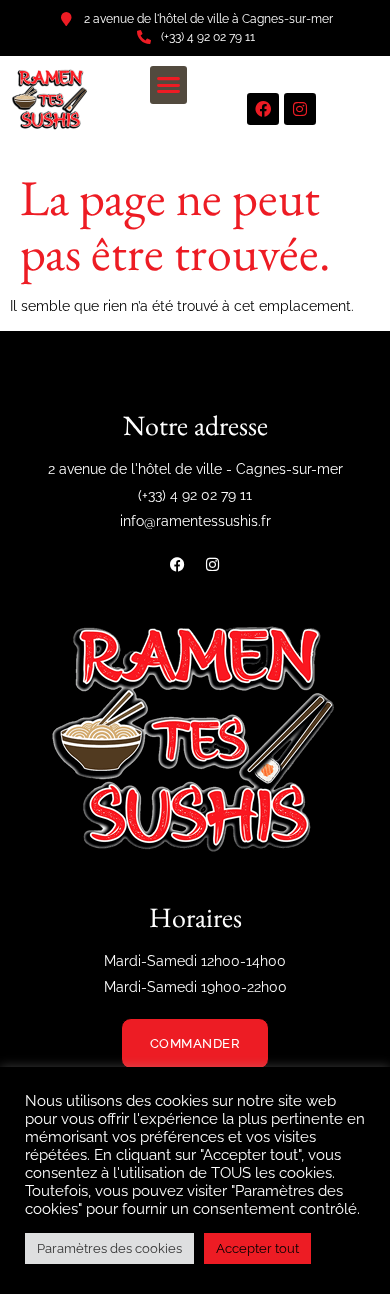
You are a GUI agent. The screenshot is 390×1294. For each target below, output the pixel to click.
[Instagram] (300, 109)
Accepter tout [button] (257, 1248)
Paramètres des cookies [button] (109, 1248)
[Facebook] (263, 109)
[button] (169, 85)
